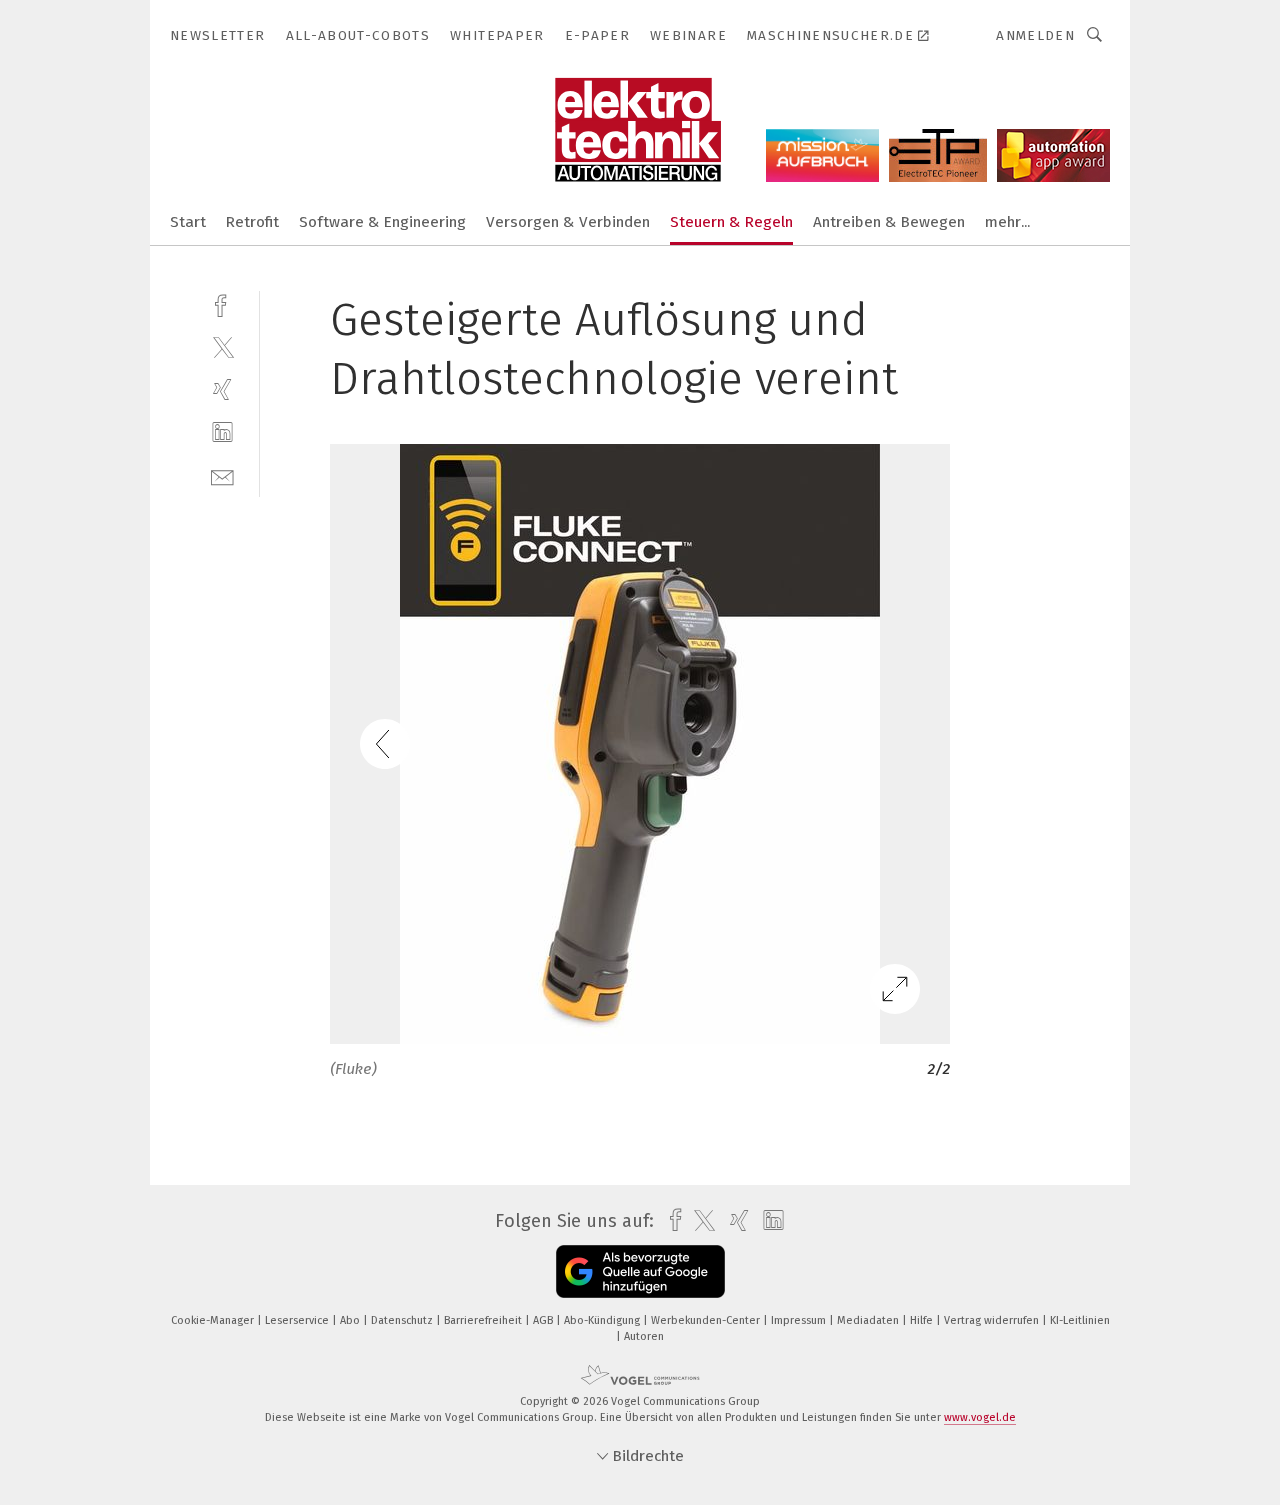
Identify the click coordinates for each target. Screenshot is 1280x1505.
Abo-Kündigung (603, 1320)
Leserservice (298, 1320)
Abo (351, 1320)
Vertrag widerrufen (993, 1320)
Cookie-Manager (214, 1320)
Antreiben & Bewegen (889, 222)
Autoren (644, 1336)
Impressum (800, 1320)
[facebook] (222, 303)
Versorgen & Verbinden (568, 222)
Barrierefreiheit (484, 1320)
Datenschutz (403, 1320)
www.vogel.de (980, 1417)
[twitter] (222, 346)
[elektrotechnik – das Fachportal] (188, 220)
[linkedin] (222, 432)
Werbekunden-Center (707, 1320)
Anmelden (1035, 35)
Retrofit (252, 222)
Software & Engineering (382, 222)
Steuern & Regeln (731, 222)
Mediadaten (869, 1320)
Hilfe (923, 1320)
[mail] (222, 475)
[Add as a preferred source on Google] (640, 1271)
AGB (544, 1320)
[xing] (222, 389)
